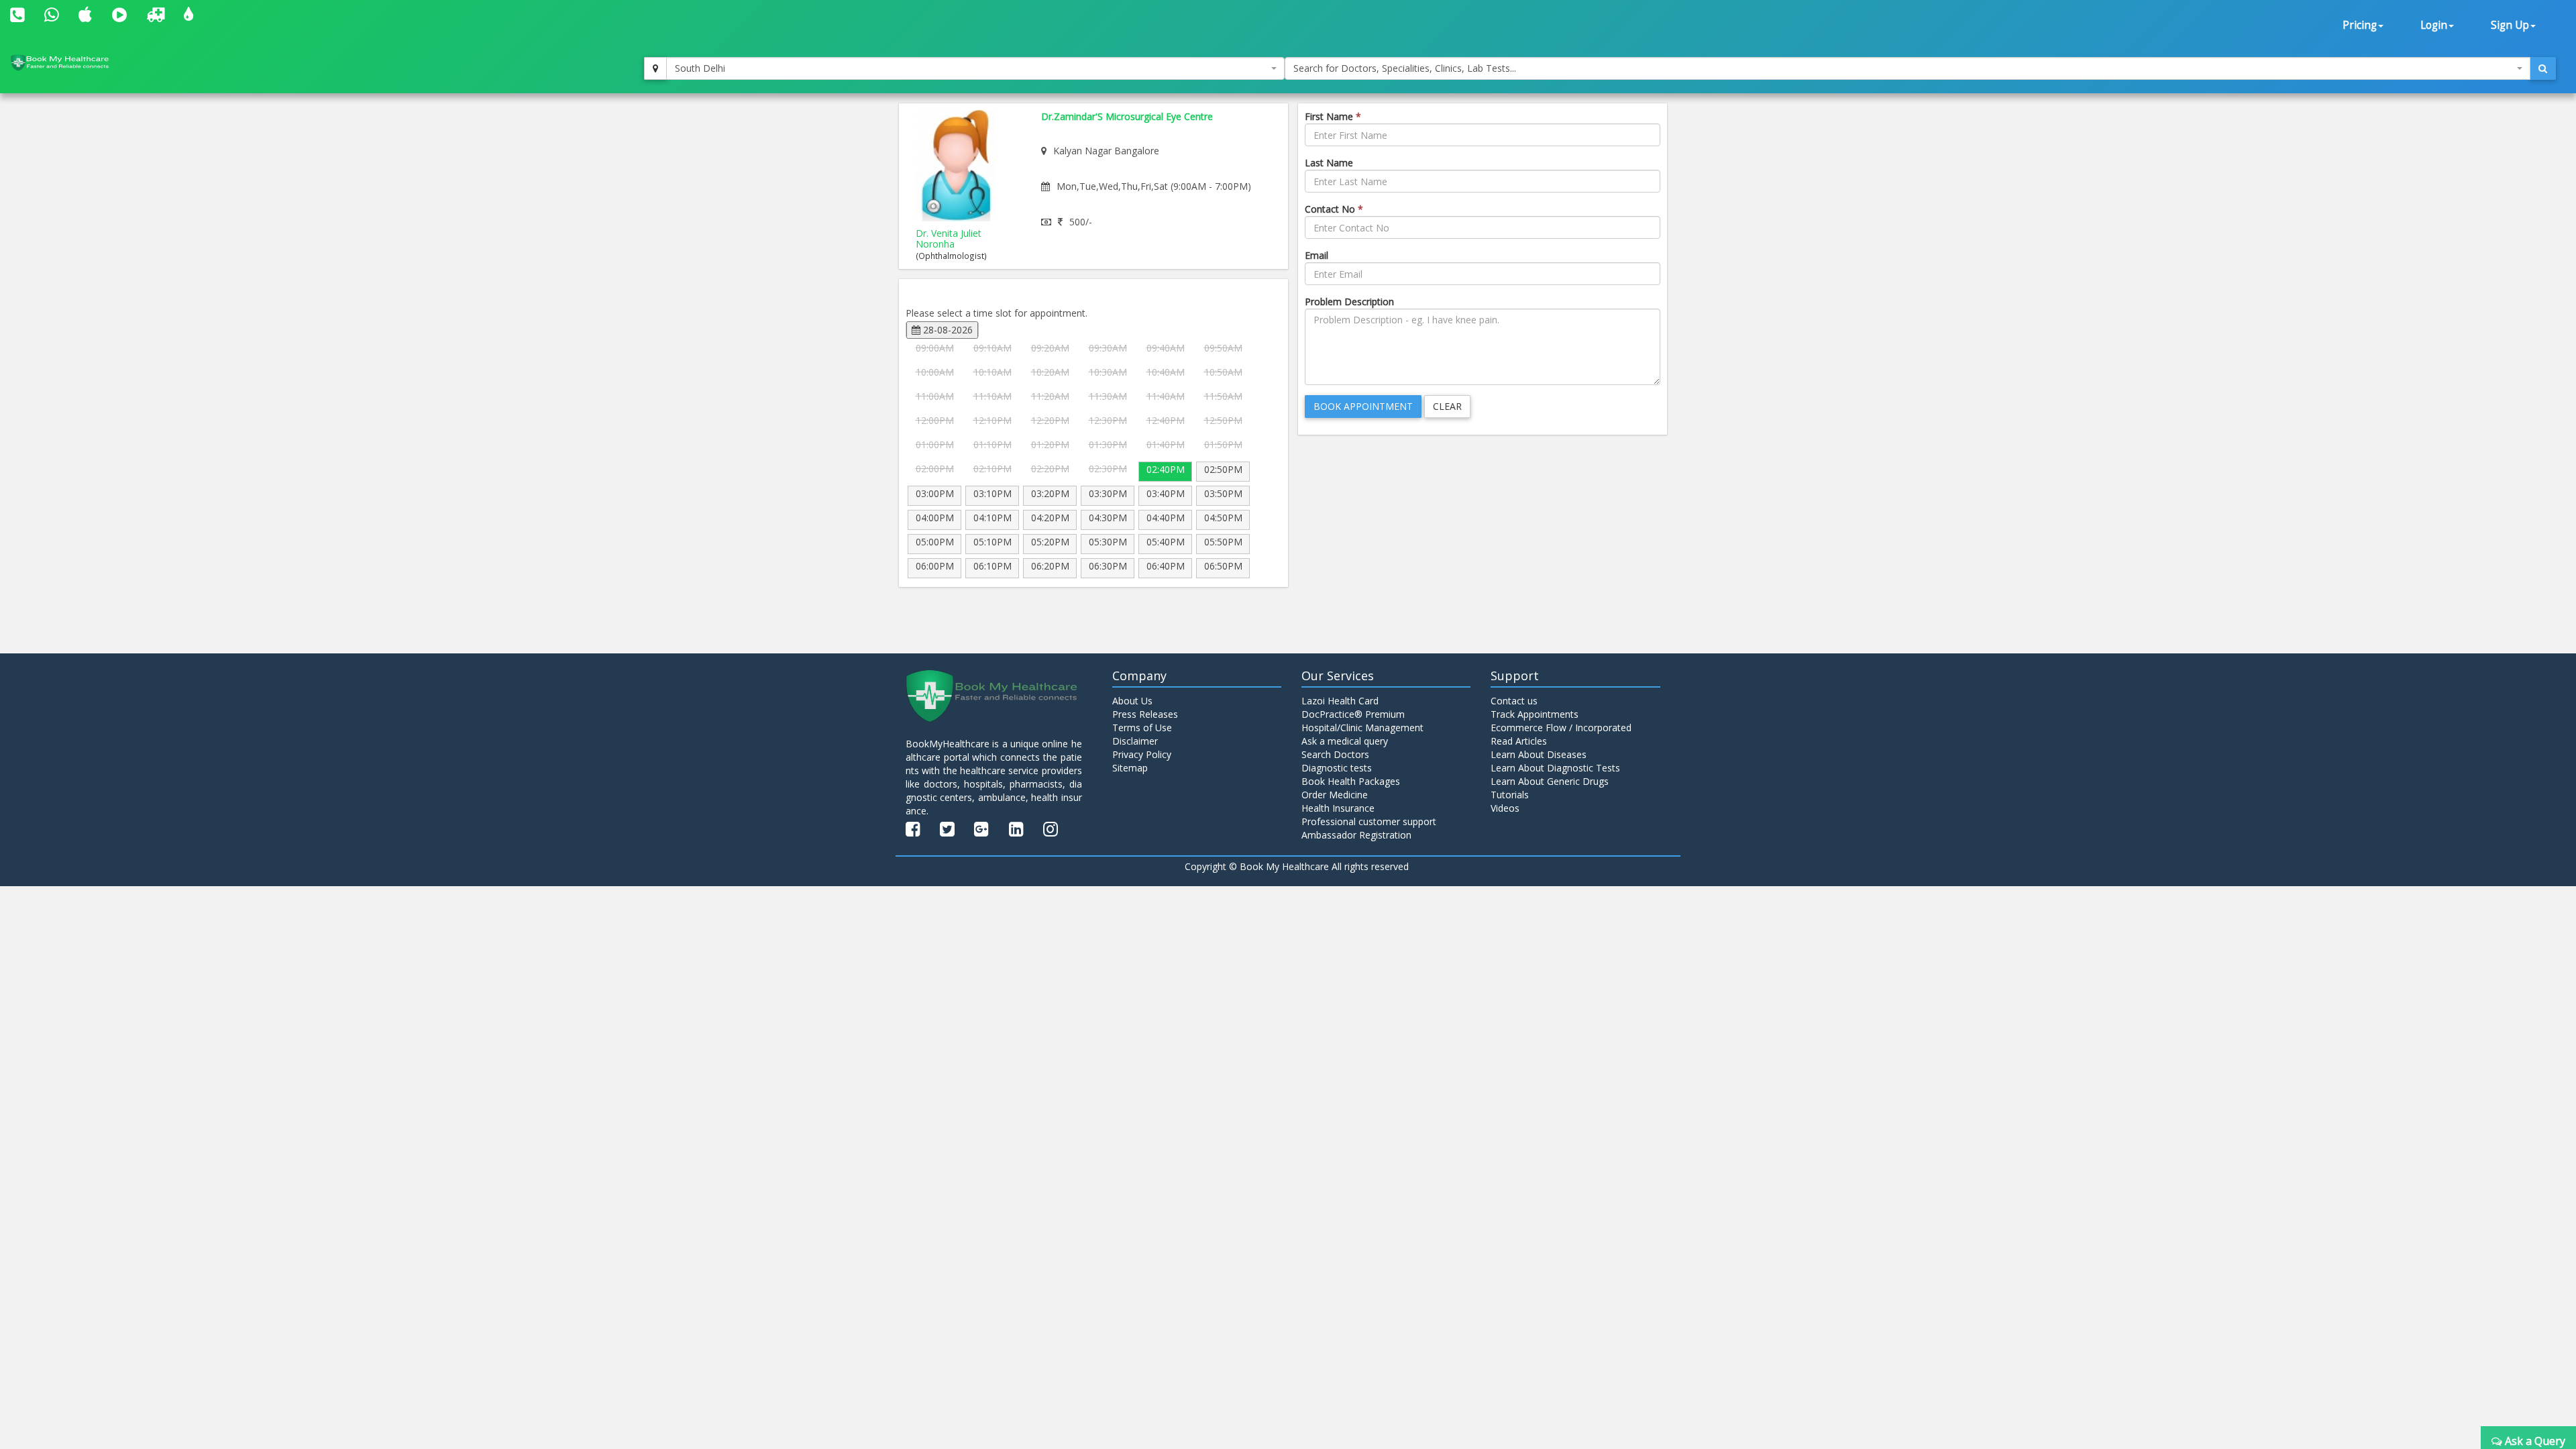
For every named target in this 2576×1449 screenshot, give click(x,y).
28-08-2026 (947, 330)
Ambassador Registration (1356, 835)
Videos (1505, 808)
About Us (1132, 701)
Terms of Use (1142, 728)
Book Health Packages (1351, 781)
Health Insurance (1338, 808)
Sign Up (2510, 25)
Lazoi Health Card (1340, 701)
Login (2434, 25)
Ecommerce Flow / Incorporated (1561, 728)
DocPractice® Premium (1353, 714)
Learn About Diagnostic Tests (1555, 768)
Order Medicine (1335, 795)
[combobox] (975, 68)
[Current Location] (655, 68)
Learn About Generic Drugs (1550, 781)
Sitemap (1130, 768)
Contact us (1514, 701)
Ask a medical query (1345, 741)
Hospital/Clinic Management (1362, 728)
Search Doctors (1335, 754)
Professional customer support (1369, 821)
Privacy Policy (1142, 754)
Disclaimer (1135, 741)
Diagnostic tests (1337, 768)
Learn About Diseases (1539, 754)
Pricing (2360, 25)
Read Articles (1519, 741)
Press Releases (1145, 714)
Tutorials (1510, 795)
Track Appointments (1535, 714)
